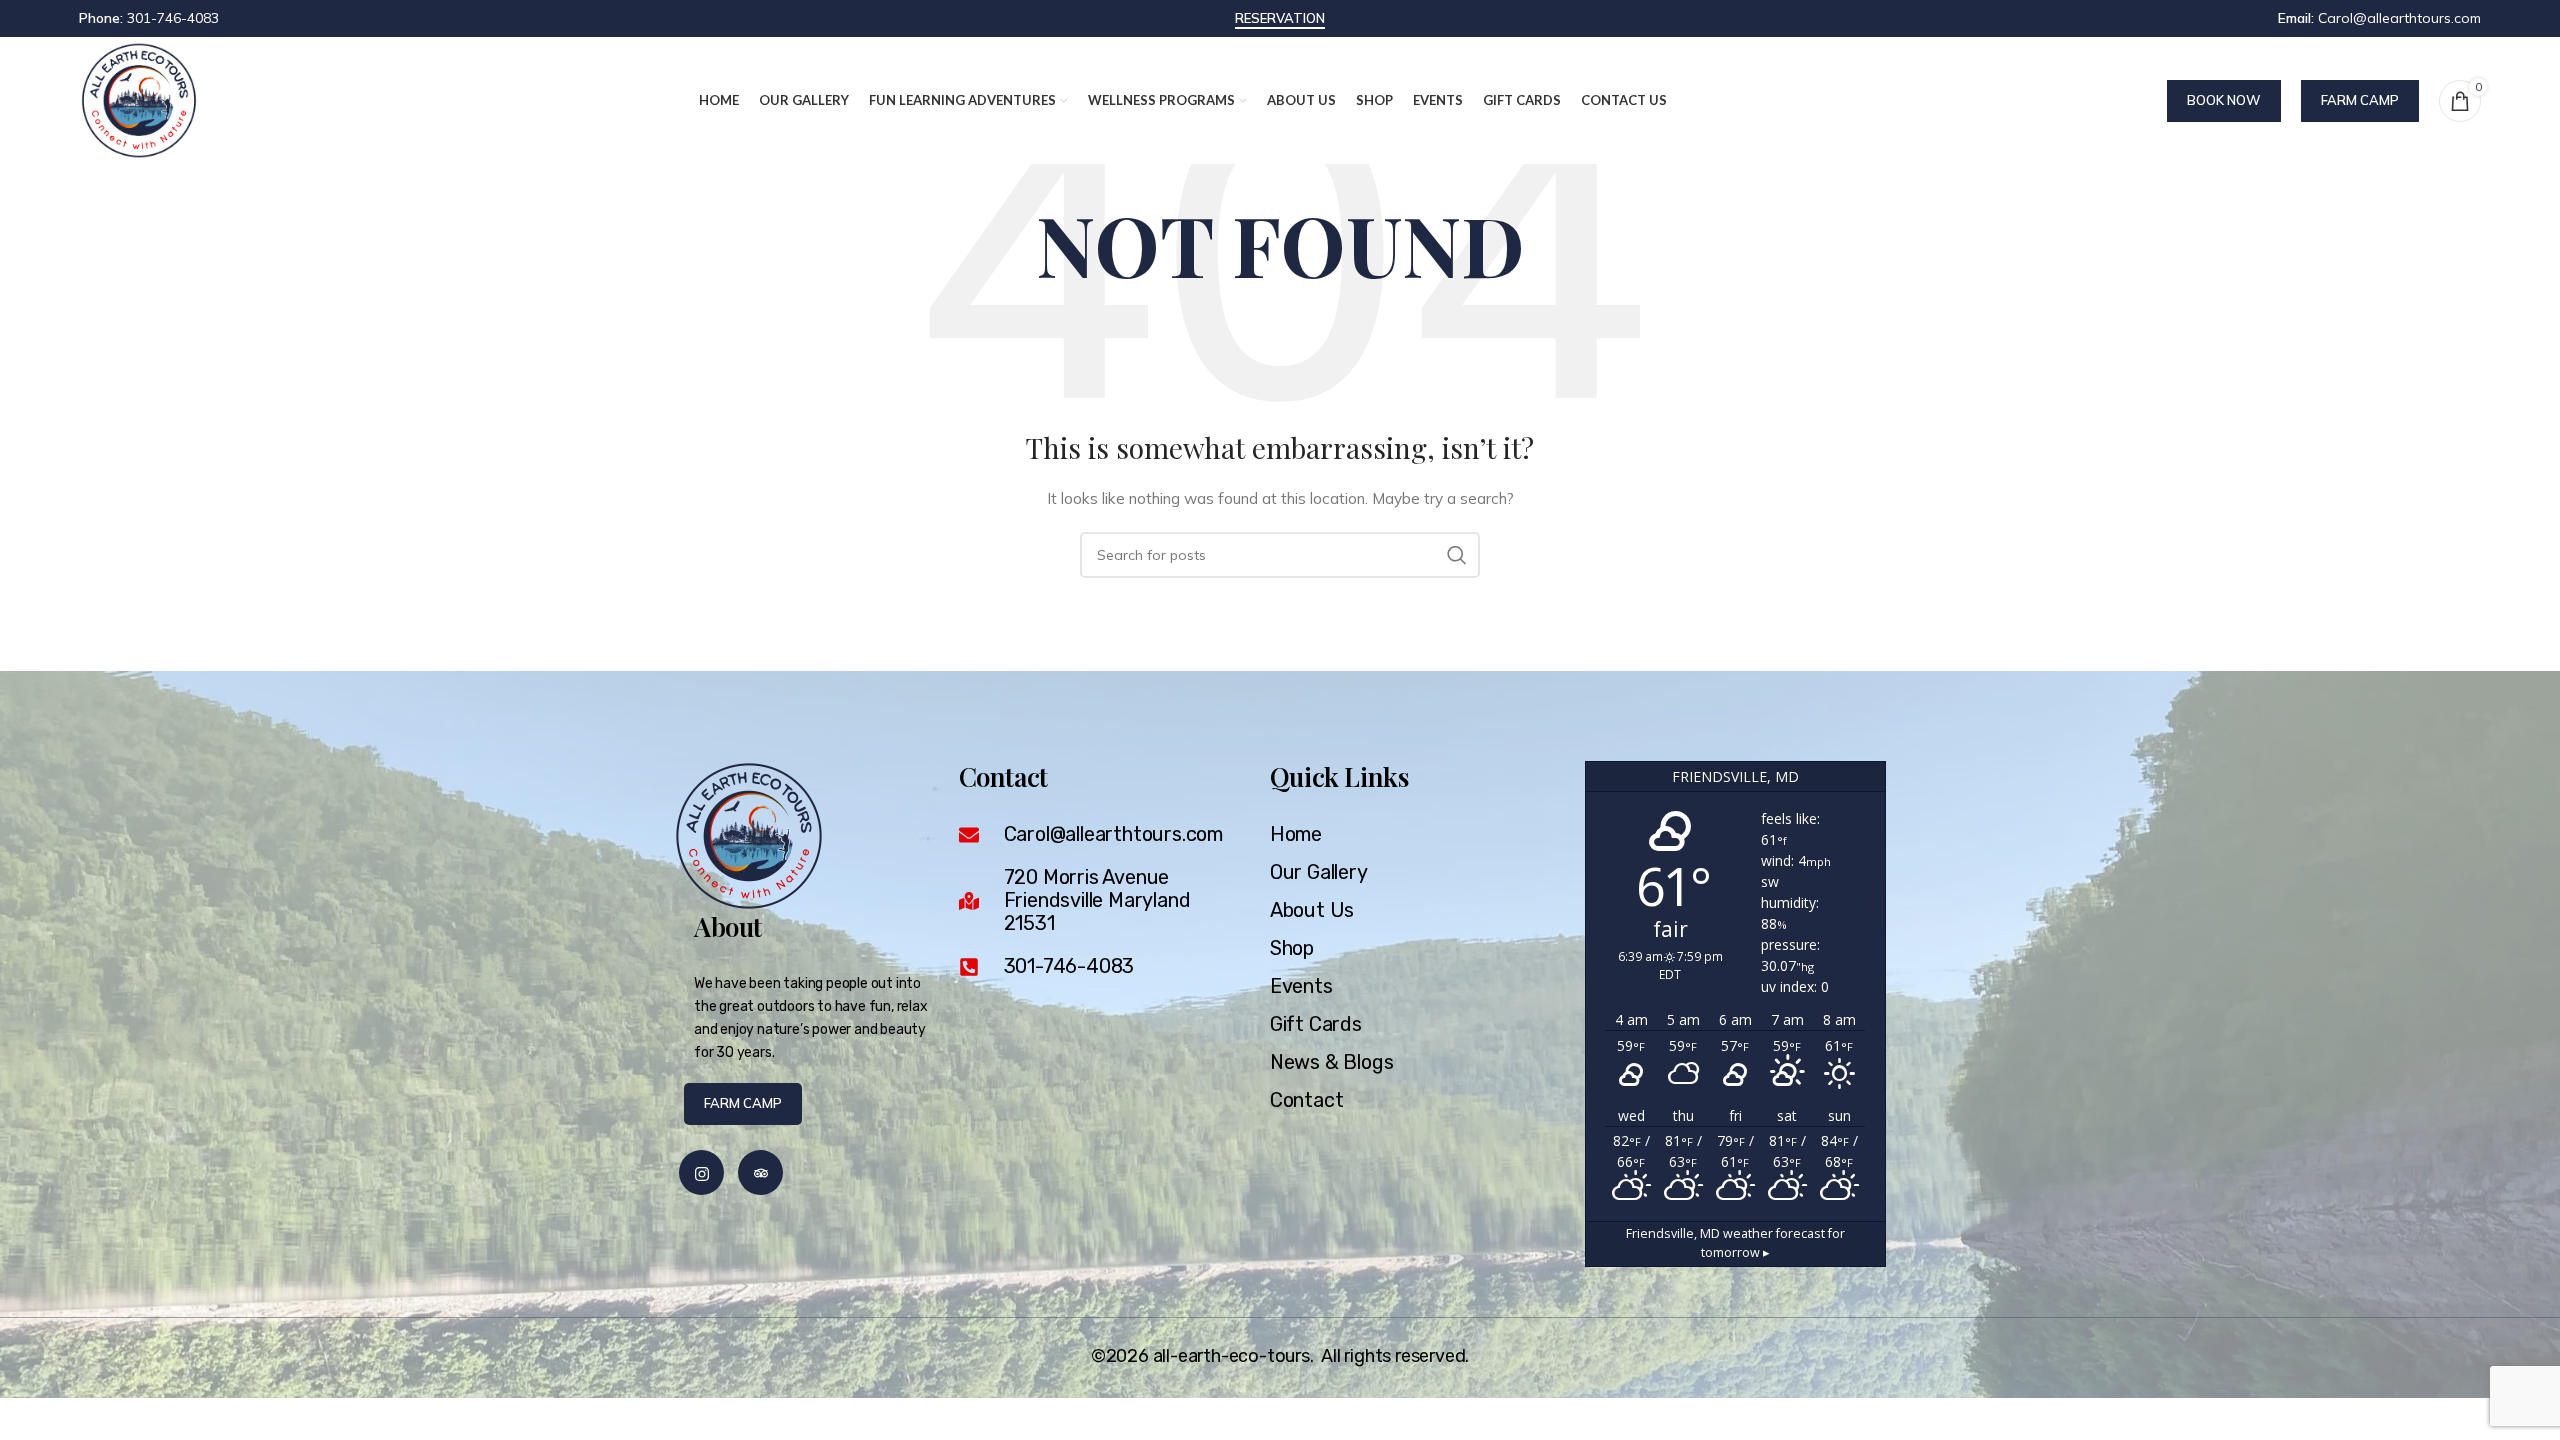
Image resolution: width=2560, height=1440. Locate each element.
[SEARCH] (1457, 555)
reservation (1280, 18)
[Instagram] (701, 1172)
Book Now (2224, 100)
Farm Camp (2360, 100)
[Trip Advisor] (760, 1172)
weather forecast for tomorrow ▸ (1735, 1243)
